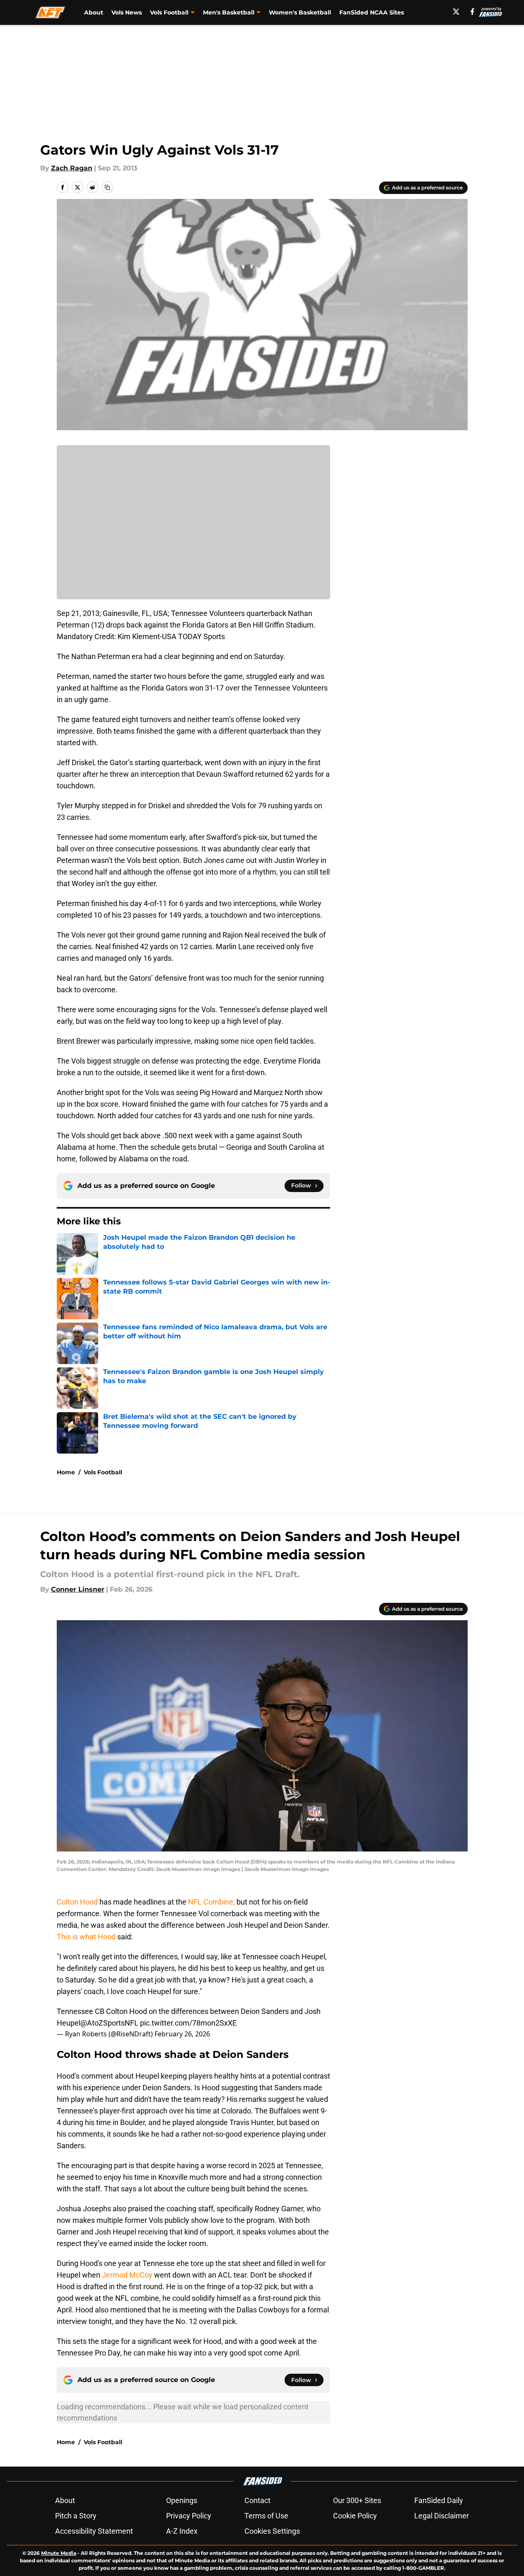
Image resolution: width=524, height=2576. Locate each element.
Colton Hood (78, 1902)
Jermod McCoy (127, 2275)
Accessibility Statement (94, 2531)
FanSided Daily (439, 2500)
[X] (456, 12)
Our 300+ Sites (357, 2500)
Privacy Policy (189, 2516)
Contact (257, 2500)
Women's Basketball (300, 12)
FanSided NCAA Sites (372, 12)
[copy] (107, 187)
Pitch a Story (76, 2516)
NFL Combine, (211, 1902)
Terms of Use (266, 2516)
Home (66, 1472)
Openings (182, 2500)
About (94, 12)
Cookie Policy (355, 2516)
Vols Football (103, 1472)
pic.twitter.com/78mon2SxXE (188, 2023)
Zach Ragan (72, 168)
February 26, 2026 (182, 2034)
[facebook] (472, 12)
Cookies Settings (272, 2531)
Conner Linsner (78, 1589)
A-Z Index (182, 2531)
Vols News (127, 12)
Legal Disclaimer (442, 2516)
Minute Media (59, 2553)
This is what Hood (86, 1937)
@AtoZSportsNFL (109, 2023)
